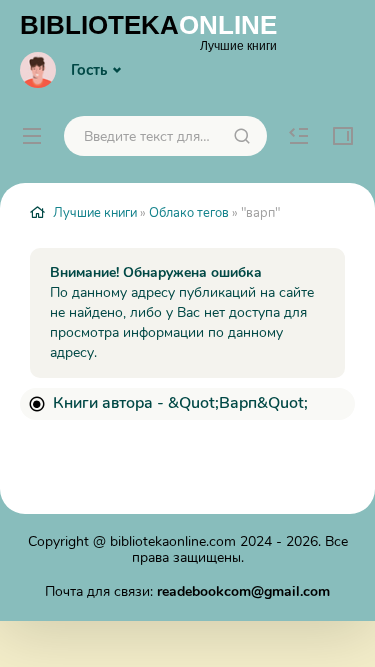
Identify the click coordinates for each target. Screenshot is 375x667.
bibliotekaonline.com (173, 541)
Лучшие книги (95, 213)
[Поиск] (242, 136)
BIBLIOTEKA (148, 31)
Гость (89, 70)
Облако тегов (189, 213)
